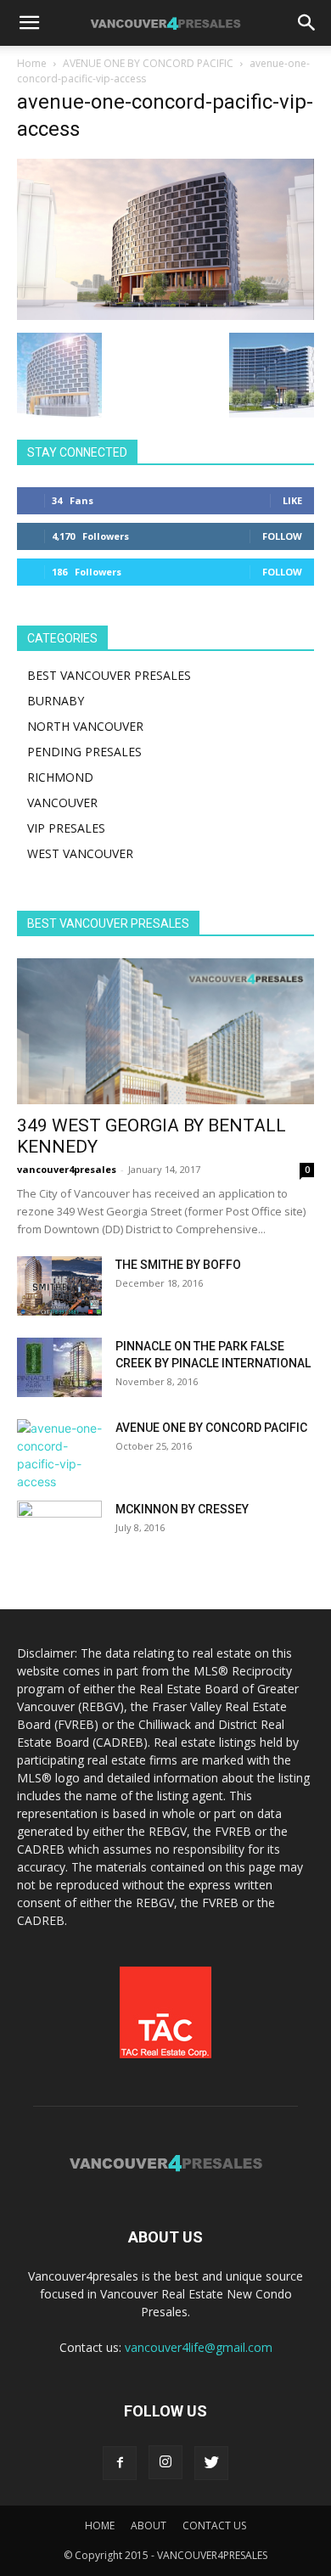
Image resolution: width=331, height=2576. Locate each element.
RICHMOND (60, 777)
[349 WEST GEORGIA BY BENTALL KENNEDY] (165, 1032)
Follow (282, 536)
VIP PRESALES (66, 828)
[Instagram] (165, 2462)
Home (32, 63)
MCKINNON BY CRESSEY (182, 1509)
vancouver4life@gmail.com (199, 2347)
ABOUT (149, 2525)
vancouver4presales (67, 1169)
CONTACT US (214, 2525)
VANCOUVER (62, 803)
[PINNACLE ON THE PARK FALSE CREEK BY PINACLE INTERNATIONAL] (59, 1367)
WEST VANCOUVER (80, 853)
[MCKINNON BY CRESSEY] (59, 1530)
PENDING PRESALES (84, 752)
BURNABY (56, 701)
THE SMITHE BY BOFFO (178, 1265)
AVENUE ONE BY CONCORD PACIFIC (148, 63)
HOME (100, 2525)
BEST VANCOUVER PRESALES (109, 675)
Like (292, 500)
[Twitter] (211, 2463)
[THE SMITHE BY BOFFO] (59, 1286)
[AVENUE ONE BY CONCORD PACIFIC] (59, 1455)
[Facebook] (120, 2463)
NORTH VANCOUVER (85, 726)
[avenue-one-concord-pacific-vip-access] (165, 315)
